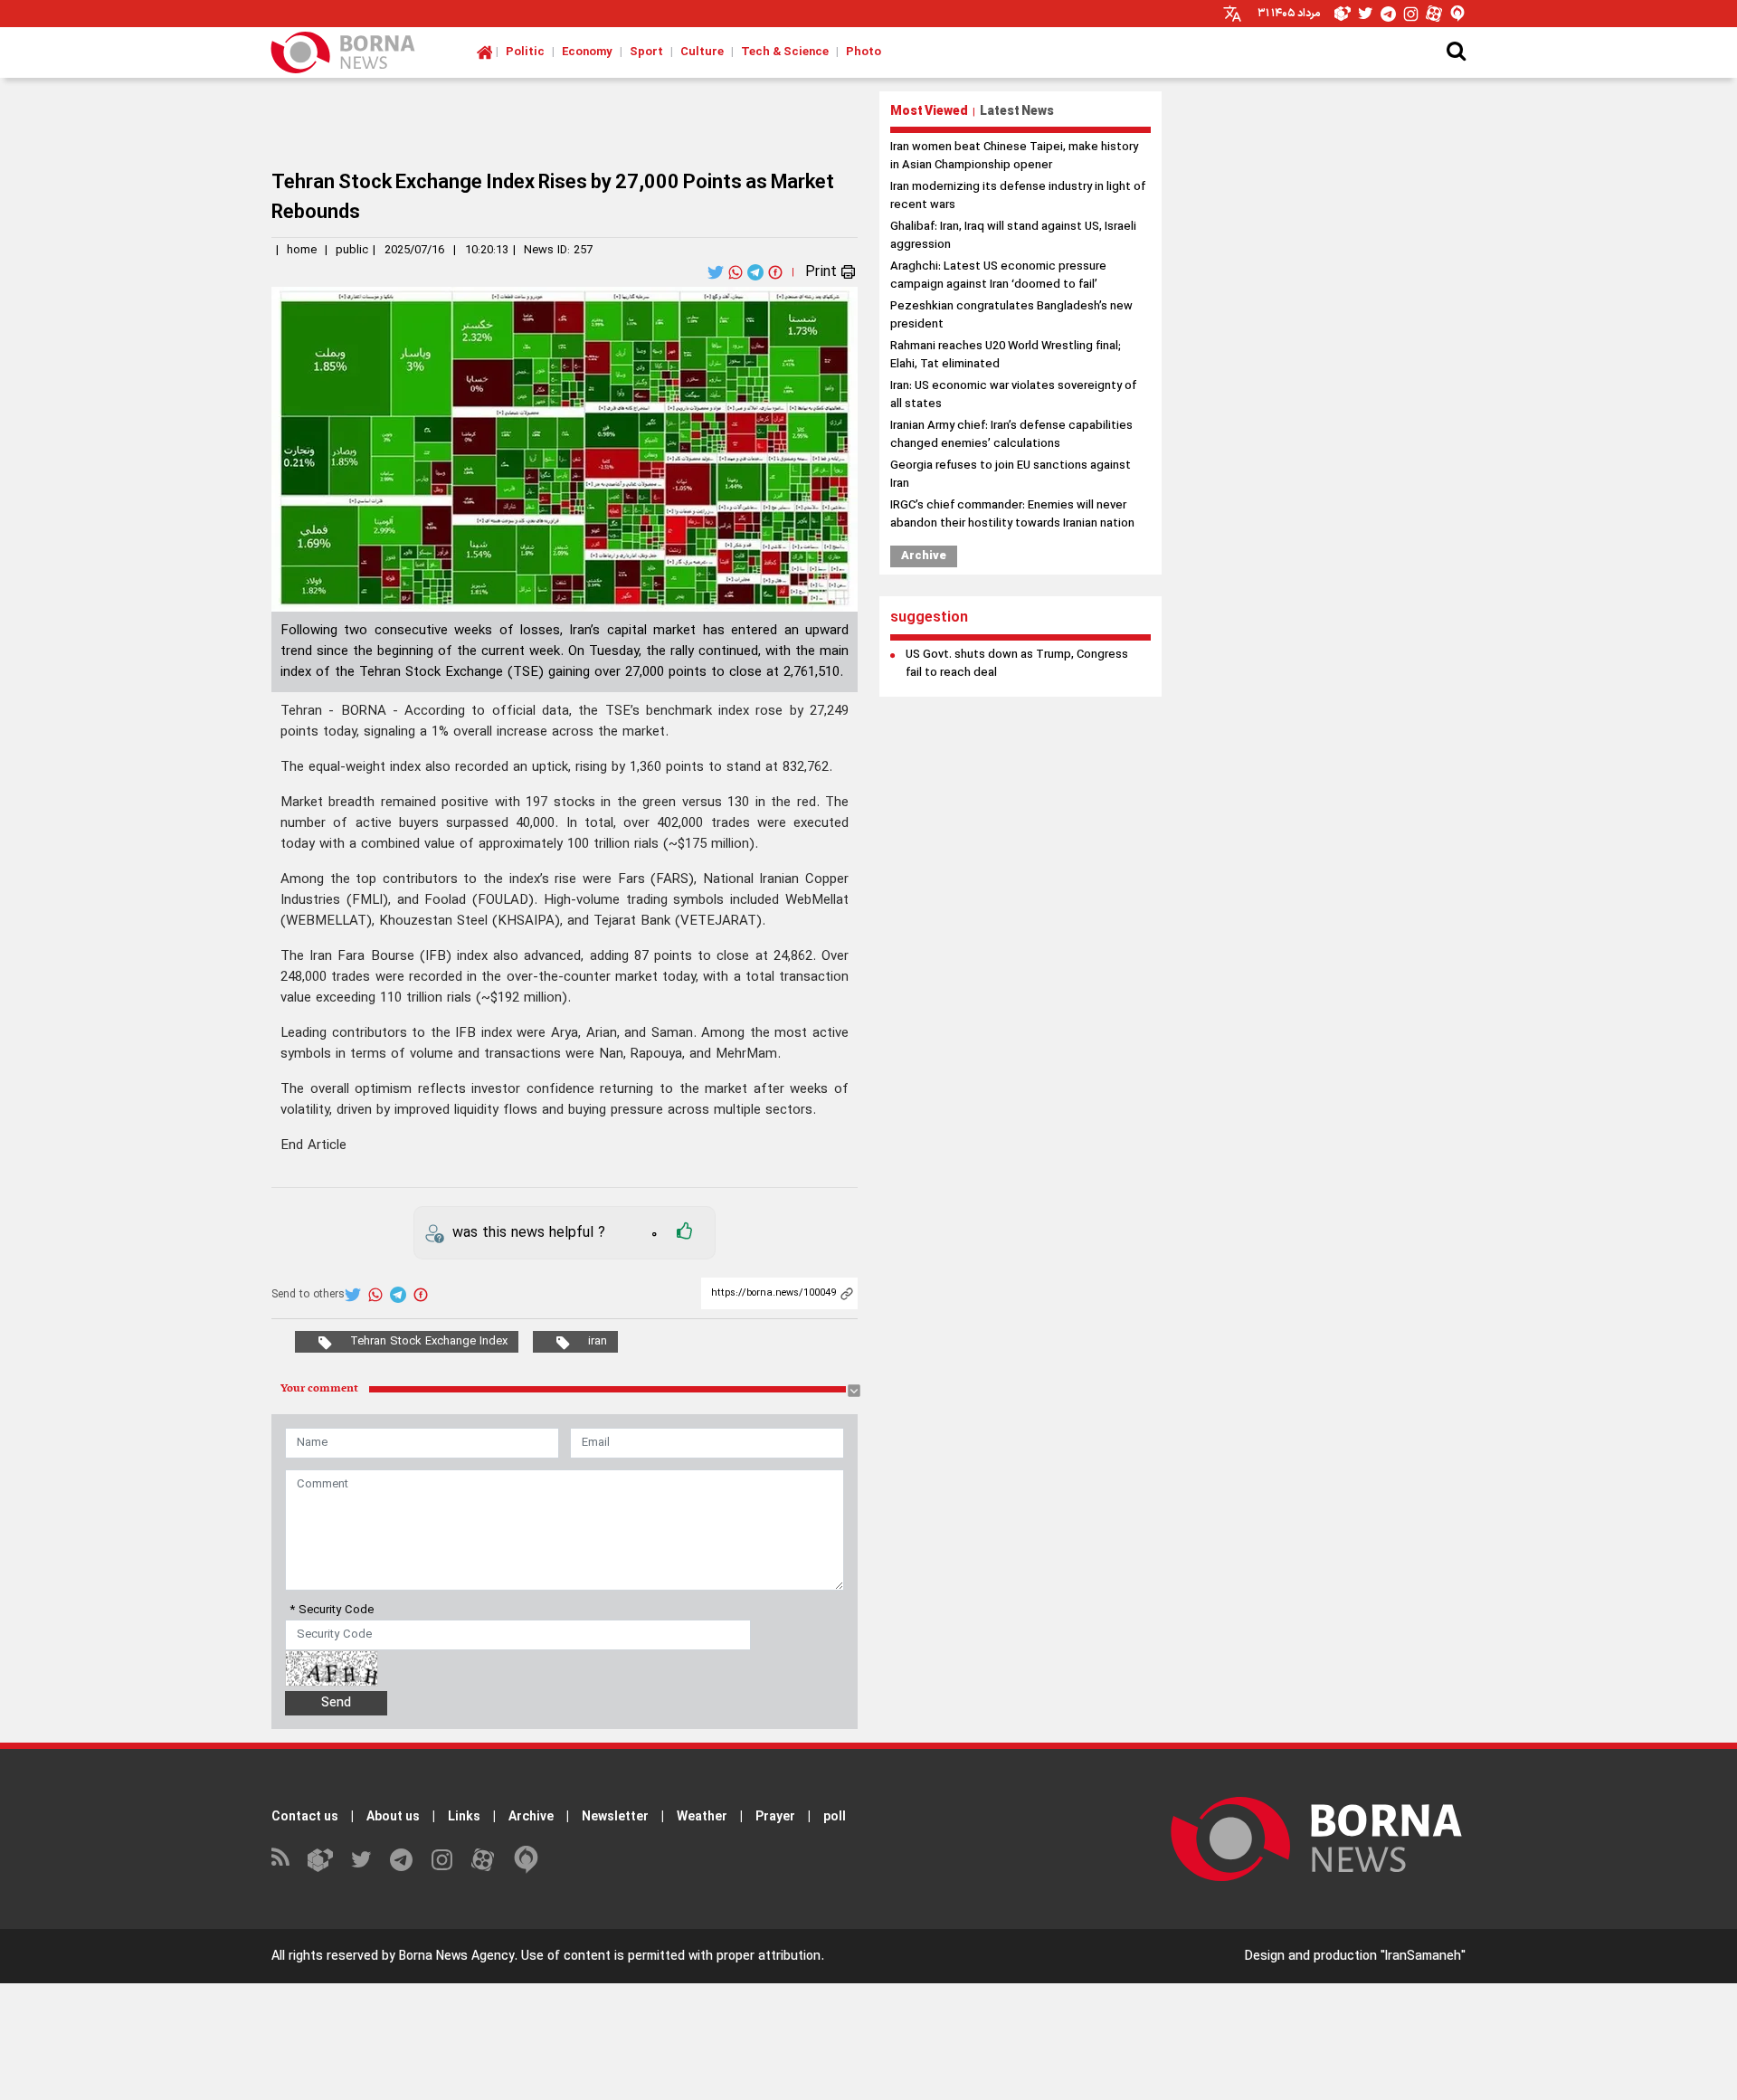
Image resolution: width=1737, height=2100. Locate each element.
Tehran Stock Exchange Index (429, 1342)
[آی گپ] (526, 1860)
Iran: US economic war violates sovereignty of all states (1013, 395)
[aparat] (1434, 14)
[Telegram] (1388, 14)
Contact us (305, 1817)
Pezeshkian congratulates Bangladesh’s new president (1011, 316)
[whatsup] (737, 272)
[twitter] (717, 272)
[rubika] (1343, 14)
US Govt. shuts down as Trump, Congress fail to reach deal (1017, 664)
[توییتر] (361, 1860)
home (302, 251)
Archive (924, 556)
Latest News (1017, 112)
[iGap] (1457, 14)
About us (393, 1817)
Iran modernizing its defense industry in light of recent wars (1018, 196)
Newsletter (615, 1817)
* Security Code (332, 1611)
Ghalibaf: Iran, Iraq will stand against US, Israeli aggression (1013, 236)
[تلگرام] (401, 1860)
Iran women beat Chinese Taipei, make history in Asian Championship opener (1014, 157)
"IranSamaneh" (1423, 1957)
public (352, 251)
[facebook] (777, 272)
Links (464, 1817)
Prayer (775, 1817)
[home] (484, 52)
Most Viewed (929, 112)
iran (598, 1342)
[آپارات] (483, 1860)
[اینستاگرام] (442, 1860)
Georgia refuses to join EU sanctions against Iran (1011, 475)
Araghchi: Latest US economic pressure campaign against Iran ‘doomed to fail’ (998, 276)
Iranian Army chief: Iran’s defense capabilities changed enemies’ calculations (1011, 435)
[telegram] (757, 272)
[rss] (280, 1860)
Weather (702, 1817)
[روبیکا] (320, 1860)
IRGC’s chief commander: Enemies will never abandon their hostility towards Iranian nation (1012, 515)
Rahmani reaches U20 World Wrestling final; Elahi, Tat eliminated (1006, 356)
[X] (1366, 14)
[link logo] (343, 52)
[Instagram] (1411, 14)
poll (835, 1817)
